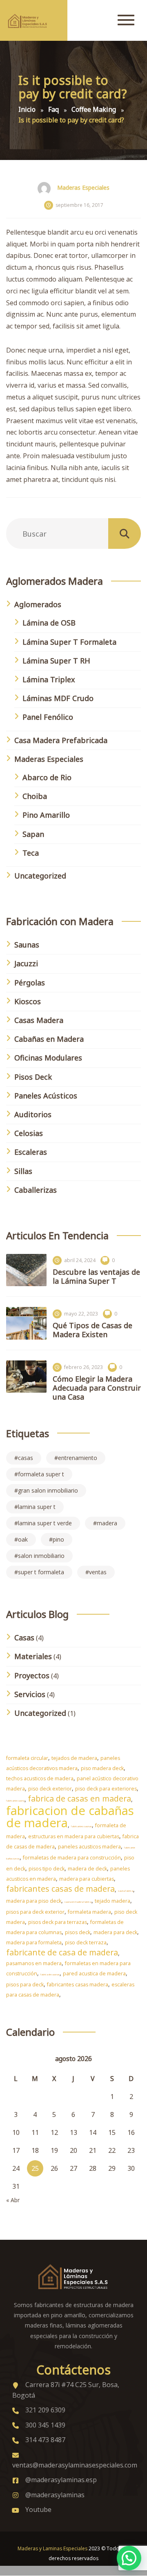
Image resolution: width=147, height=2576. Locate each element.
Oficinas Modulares (48, 1058)
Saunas (27, 945)
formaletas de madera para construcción (72, 1858)
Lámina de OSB (49, 623)
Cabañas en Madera (49, 1039)
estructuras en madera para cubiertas (74, 1836)
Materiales (33, 1656)
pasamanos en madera (34, 1963)
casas (26, 1458)
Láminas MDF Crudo (58, 698)
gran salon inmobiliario (48, 1490)
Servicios (30, 1694)
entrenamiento (78, 1458)
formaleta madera (89, 1912)
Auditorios (33, 1114)
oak (23, 1539)
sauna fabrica (126, 1891)
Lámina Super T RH (56, 661)
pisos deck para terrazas (58, 1922)
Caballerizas (36, 1190)
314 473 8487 (45, 2440)
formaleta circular (27, 1758)
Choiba (35, 796)
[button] (129, 2558)
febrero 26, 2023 (84, 1367)
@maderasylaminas (55, 2495)
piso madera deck (102, 1768)
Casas (24, 1637)
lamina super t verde (45, 1523)
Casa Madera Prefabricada (61, 740)
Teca (31, 853)
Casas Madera (39, 1020)
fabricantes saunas (81, 1826)
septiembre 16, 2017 (79, 205)
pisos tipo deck (47, 1869)
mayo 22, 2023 (81, 1314)
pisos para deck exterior (35, 1912)
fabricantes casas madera (78, 1985)
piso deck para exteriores (106, 1789)
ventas (98, 1572)
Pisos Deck (33, 1077)
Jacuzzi (26, 963)
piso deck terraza (86, 1943)
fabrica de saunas (50, 1975)
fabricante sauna (15, 1801)
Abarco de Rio (47, 777)
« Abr (13, 2200)
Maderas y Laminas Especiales (52, 2548)
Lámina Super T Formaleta (69, 642)
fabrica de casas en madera (79, 1798)
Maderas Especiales (83, 187)
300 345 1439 (45, 2425)
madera (107, 1523)
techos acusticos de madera (40, 1778)
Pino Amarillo (46, 815)
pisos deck (78, 1932)
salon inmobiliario (41, 1556)
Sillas (23, 1171)
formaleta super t (41, 1474)
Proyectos (32, 1675)
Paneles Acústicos (46, 1096)
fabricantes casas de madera (60, 1889)
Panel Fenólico (48, 717)
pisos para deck (25, 1985)
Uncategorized (40, 876)
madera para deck (115, 1932)
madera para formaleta (34, 1943)
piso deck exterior (50, 1789)
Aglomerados (38, 604)
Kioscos (28, 1001)
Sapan (33, 834)
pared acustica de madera (94, 1974)
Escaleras (31, 1152)
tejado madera (112, 1901)
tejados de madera (74, 1758)
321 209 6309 (45, 2410)
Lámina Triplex (49, 679)
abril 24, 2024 (80, 1260)
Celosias (29, 1133)
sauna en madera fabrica (78, 1902)
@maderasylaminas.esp (61, 2480)
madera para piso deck (34, 1901)
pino (58, 1539)
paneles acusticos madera (89, 1847)
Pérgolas (30, 983)
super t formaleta (41, 1572)
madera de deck (87, 1869)
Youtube (38, 2509)
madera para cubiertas (87, 1879)
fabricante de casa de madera (62, 1952)
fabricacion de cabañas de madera (70, 1817)
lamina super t (37, 1507)
